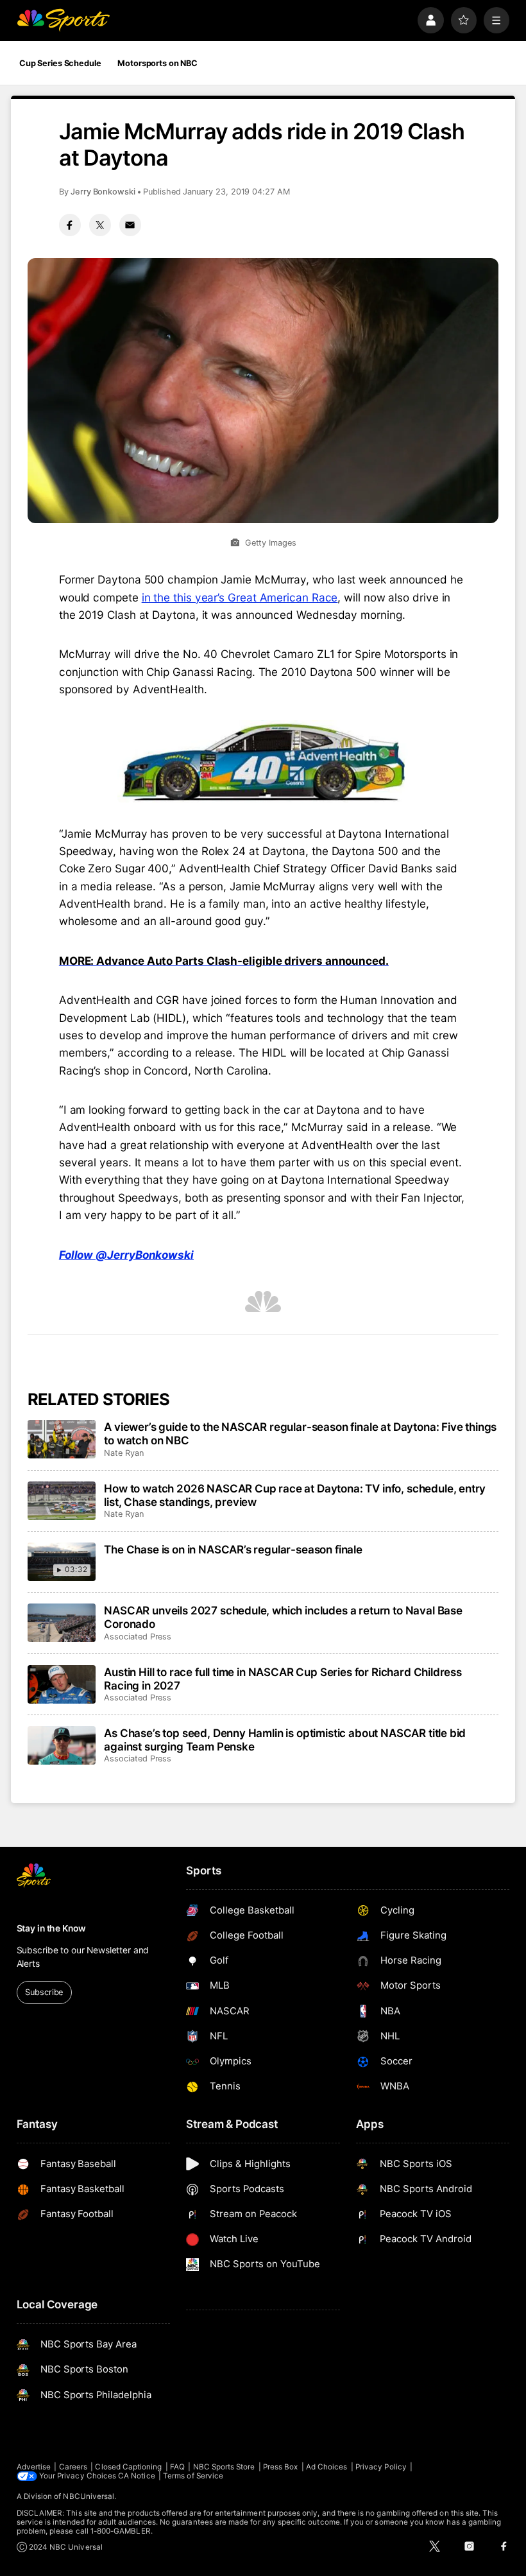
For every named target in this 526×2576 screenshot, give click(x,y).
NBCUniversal (89, 2496)
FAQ (177, 2467)
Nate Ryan (123, 1453)
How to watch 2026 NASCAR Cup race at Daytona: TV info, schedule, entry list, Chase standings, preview (295, 1495)
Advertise (34, 2467)
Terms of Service (193, 2476)
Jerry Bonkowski (103, 192)
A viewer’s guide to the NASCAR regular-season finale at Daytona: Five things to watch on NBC (300, 1433)
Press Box (281, 2467)
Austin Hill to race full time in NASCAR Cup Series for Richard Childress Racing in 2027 (283, 1679)
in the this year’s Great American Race (240, 597)
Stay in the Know (51, 1928)
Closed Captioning (128, 2467)
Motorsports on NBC (157, 63)
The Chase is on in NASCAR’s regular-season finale (233, 1549)
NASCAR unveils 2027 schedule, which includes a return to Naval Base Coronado (283, 1617)
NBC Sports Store (224, 2467)
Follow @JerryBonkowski (126, 1255)
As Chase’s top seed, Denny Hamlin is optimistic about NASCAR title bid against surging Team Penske (285, 1740)
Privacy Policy (381, 2467)
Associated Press (138, 1637)
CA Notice (137, 2476)
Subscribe (44, 1992)
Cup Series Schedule (60, 63)
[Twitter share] (100, 225)
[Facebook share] (70, 225)
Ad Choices (327, 2467)
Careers (73, 2467)
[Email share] (130, 225)
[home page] (63, 20)
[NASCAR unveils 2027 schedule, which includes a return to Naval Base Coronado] (62, 1623)
